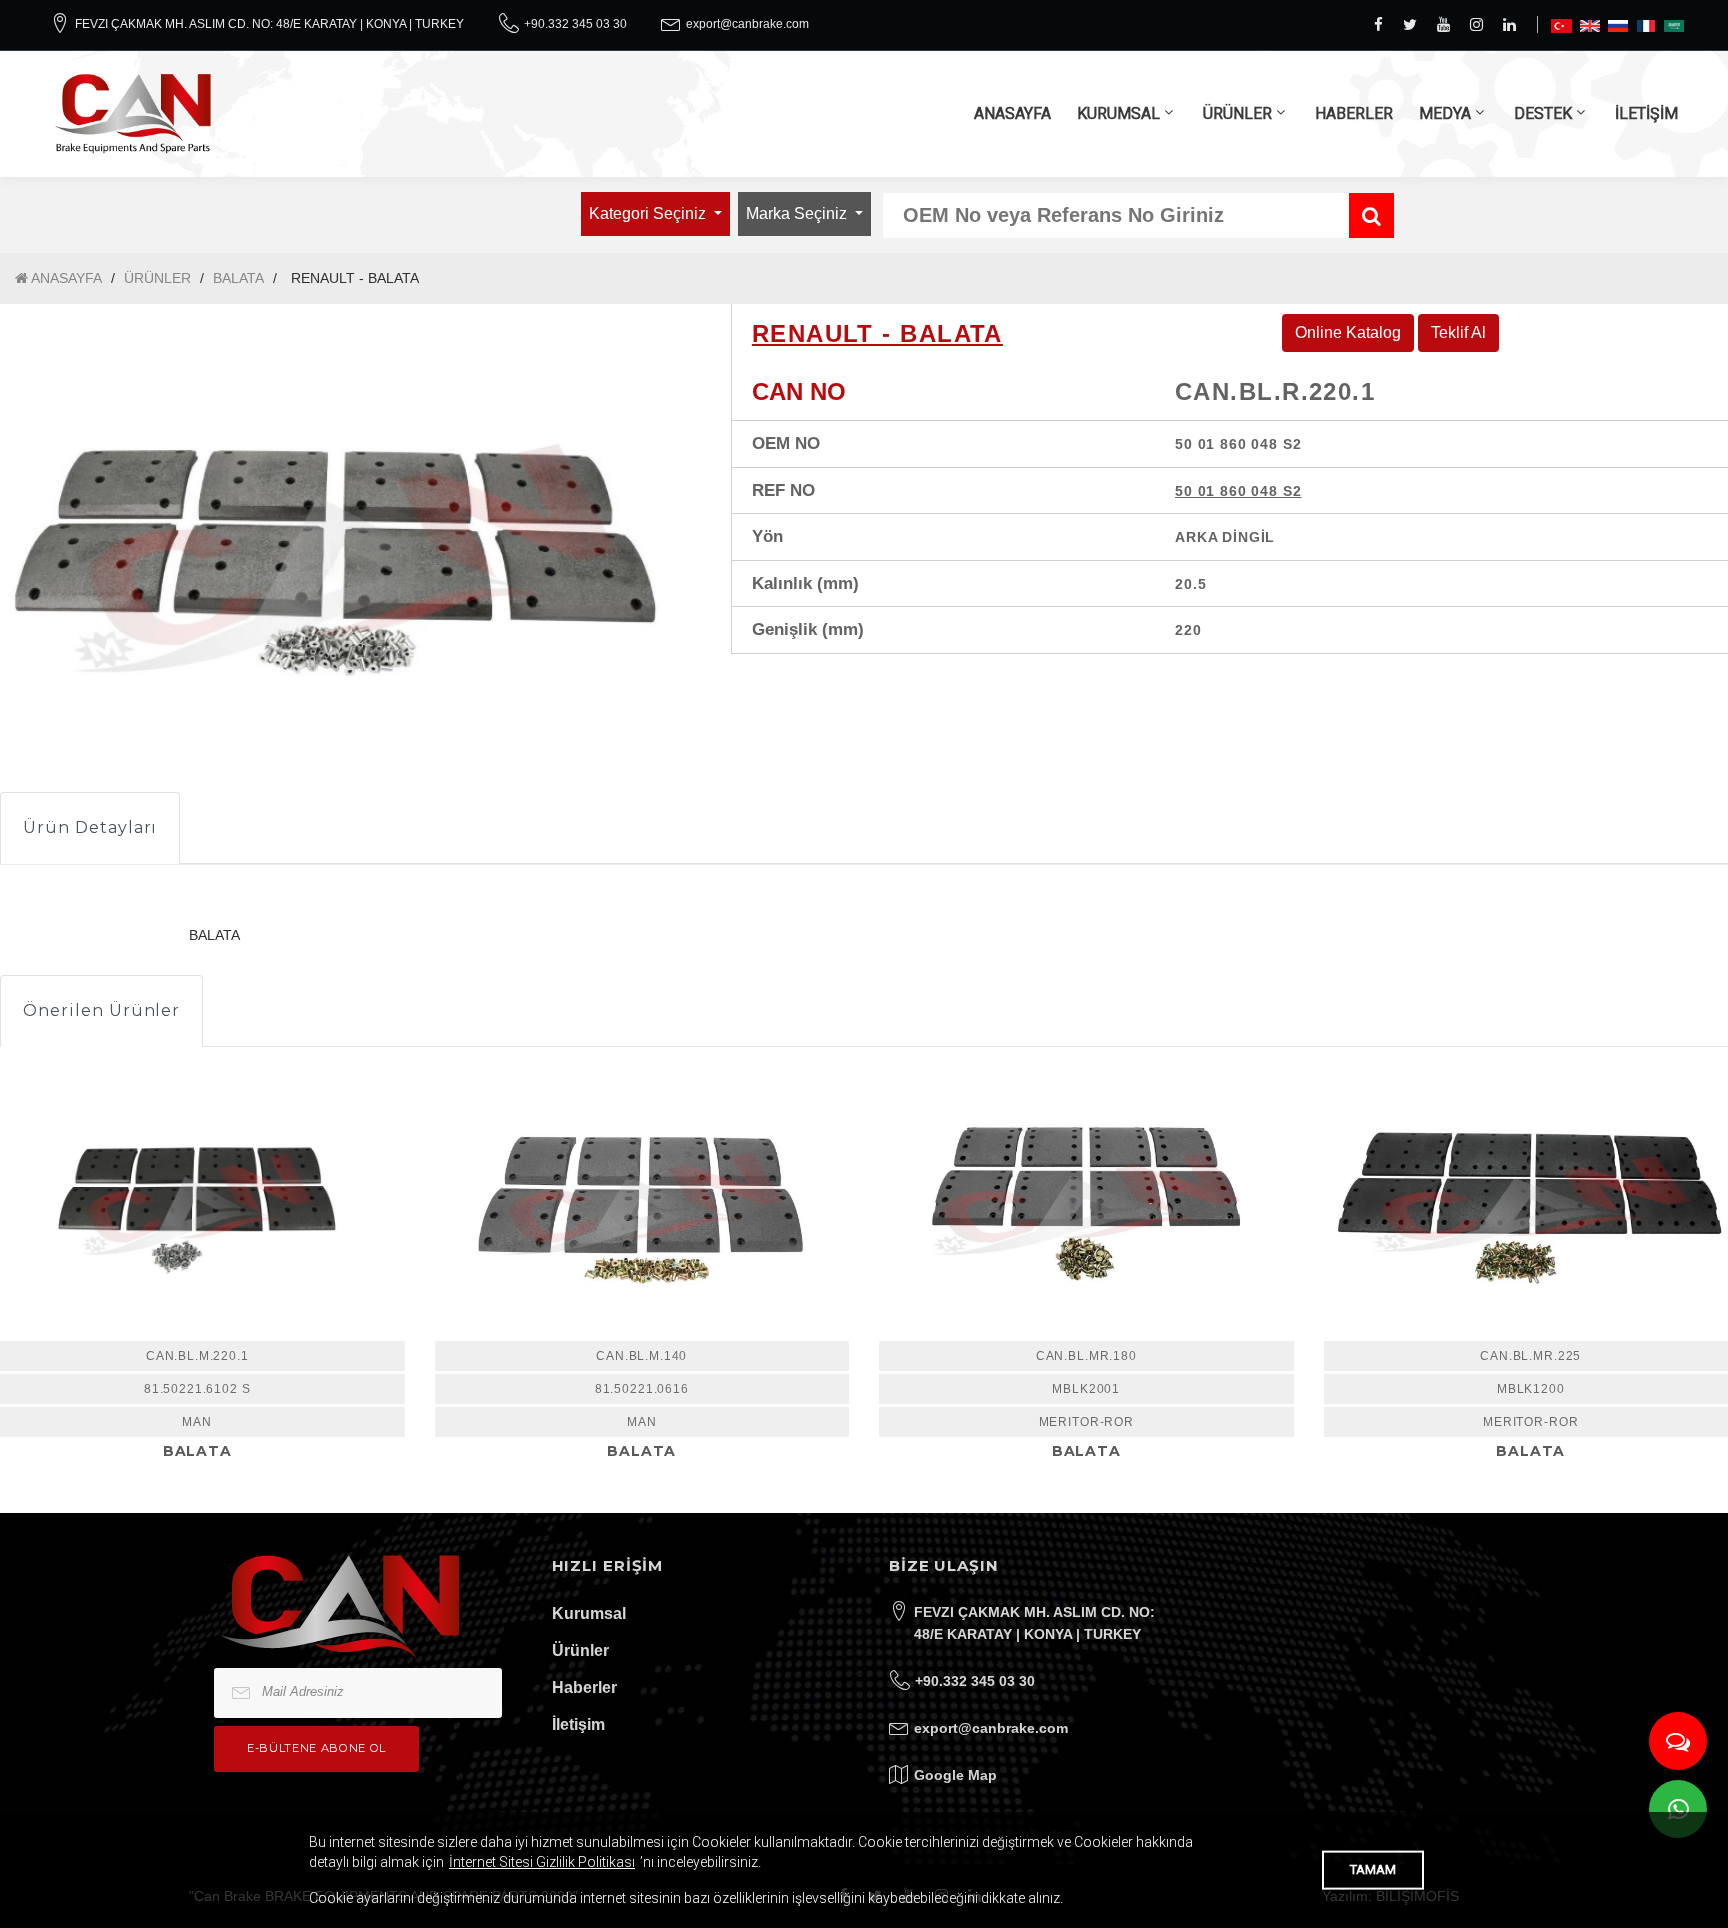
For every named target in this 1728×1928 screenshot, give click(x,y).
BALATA (238, 278)
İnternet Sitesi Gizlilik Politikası (542, 1862)
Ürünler (580, 1650)
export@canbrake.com (747, 24)
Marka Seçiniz (798, 213)
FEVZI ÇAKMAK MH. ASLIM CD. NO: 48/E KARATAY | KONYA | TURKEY (269, 24)
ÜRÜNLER (1237, 113)
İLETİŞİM (1646, 113)
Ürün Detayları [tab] (90, 827)
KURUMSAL (1118, 113)
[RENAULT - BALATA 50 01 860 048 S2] (642, 1204)
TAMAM (1373, 1869)
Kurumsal (589, 1613)
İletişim (578, 1724)
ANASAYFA (1012, 113)
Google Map (955, 1775)
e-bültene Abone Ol (316, 1748)
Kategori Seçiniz (649, 213)
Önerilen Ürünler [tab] (101, 1010)
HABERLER (1354, 113)
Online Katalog (1348, 332)
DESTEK (1543, 113)
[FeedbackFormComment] (1678, 1741)
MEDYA (1445, 113)
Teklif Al (1458, 332)
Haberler (584, 1687)
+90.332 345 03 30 (575, 24)
